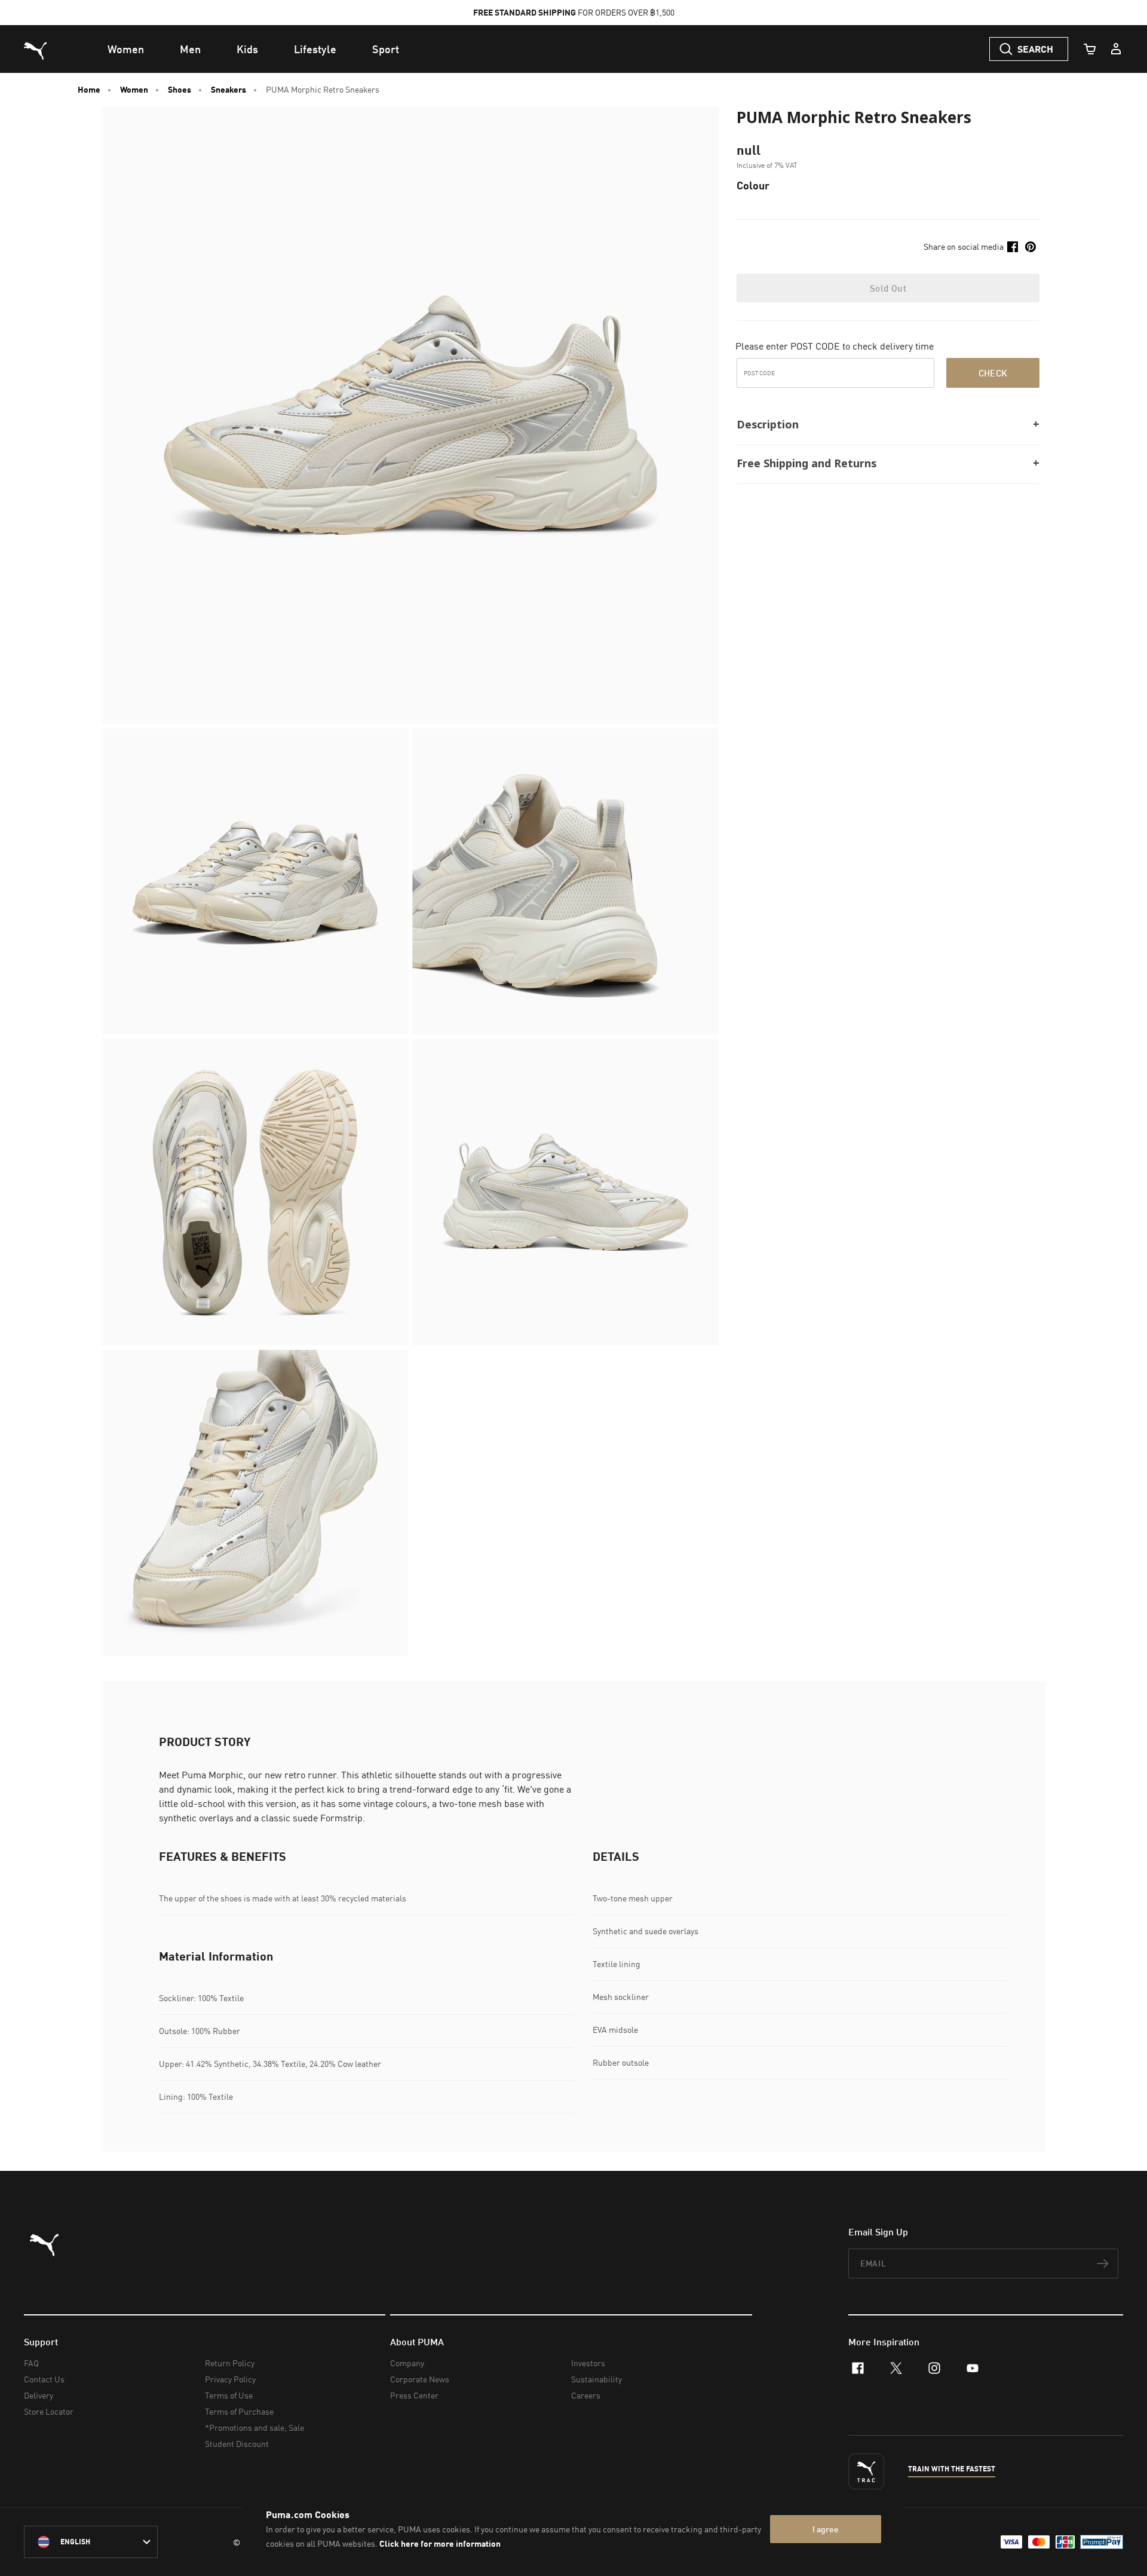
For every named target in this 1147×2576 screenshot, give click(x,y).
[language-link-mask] (91, 2542)
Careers (586, 2395)
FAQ (31, 2363)
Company (407, 2363)
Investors (588, 2363)
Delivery (39, 2395)
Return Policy (230, 2363)
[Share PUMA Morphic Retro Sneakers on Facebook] (1013, 247)
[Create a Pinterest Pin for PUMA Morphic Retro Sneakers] (1031, 247)
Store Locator (49, 2411)
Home (89, 90)
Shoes (180, 90)
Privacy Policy (230, 2379)
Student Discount (237, 2444)
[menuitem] (126, 49)
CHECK (993, 373)
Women (134, 90)
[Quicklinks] (1116, 49)
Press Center (414, 2395)
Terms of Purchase (239, 2411)
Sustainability (596, 2379)
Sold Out (888, 288)
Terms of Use (229, 2395)
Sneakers (229, 90)
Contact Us (44, 2379)
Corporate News (420, 2379)
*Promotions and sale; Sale (254, 2428)
